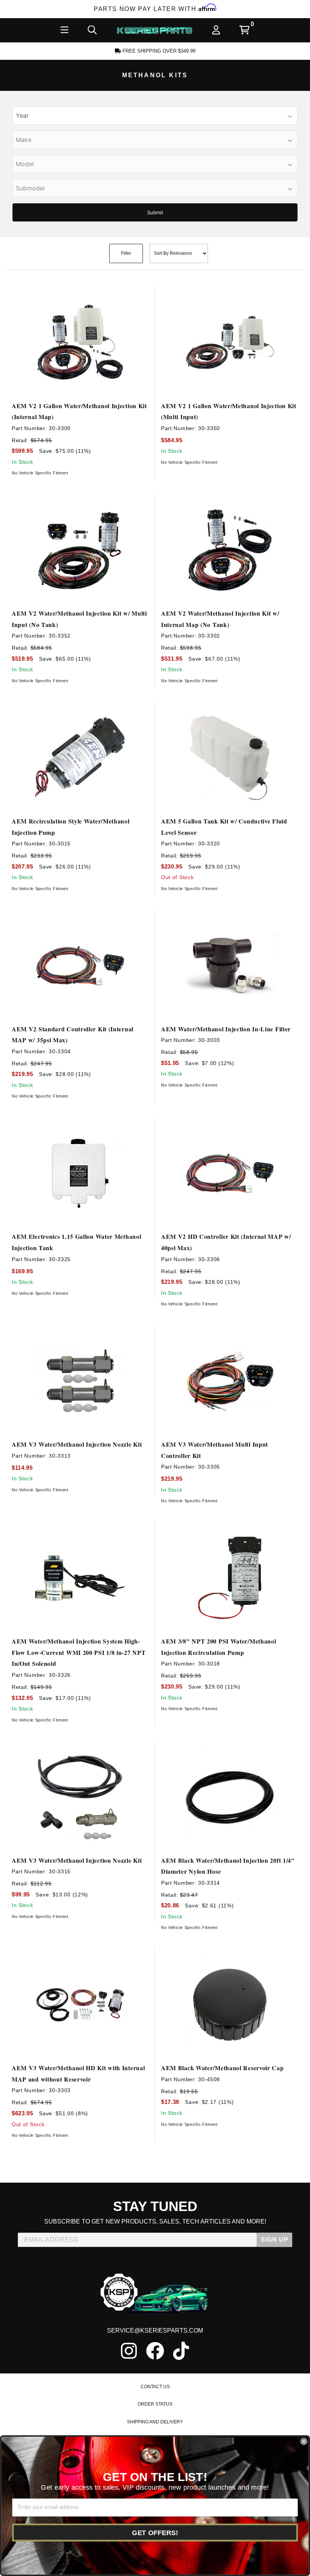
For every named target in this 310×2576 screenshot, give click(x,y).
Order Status (155, 2404)
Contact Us (155, 2387)
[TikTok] (181, 2351)
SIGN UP (275, 2240)
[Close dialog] (304, 2442)
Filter (126, 253)
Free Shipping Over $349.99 (158, 51)
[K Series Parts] (155, 30)
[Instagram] (129, 2351)
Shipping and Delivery (155, 2422)
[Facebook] (155, 2351)
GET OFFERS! (155, 2532)
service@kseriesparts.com (155, 2330)
